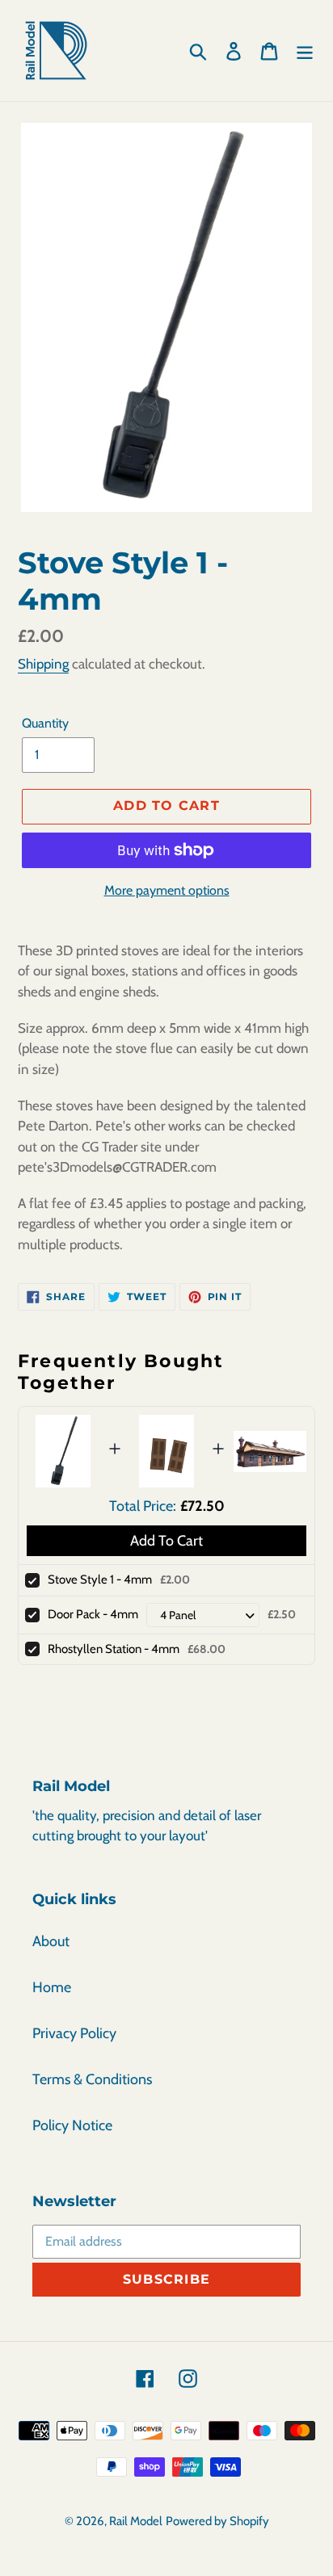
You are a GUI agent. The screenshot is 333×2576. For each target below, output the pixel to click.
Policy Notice (72, 2125)
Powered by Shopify (217, 2521)
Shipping (43, 664)
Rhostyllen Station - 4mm (114, 1649)
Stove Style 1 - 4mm (100, 1580)
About (51, 1941)
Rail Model (136, 2521)
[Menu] (305, 50)
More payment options (167, 890)
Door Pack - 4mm (93, 1614)
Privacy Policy (74, 2033)
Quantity (45, 723)
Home (52, 1987)
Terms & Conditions (92, 2079)
